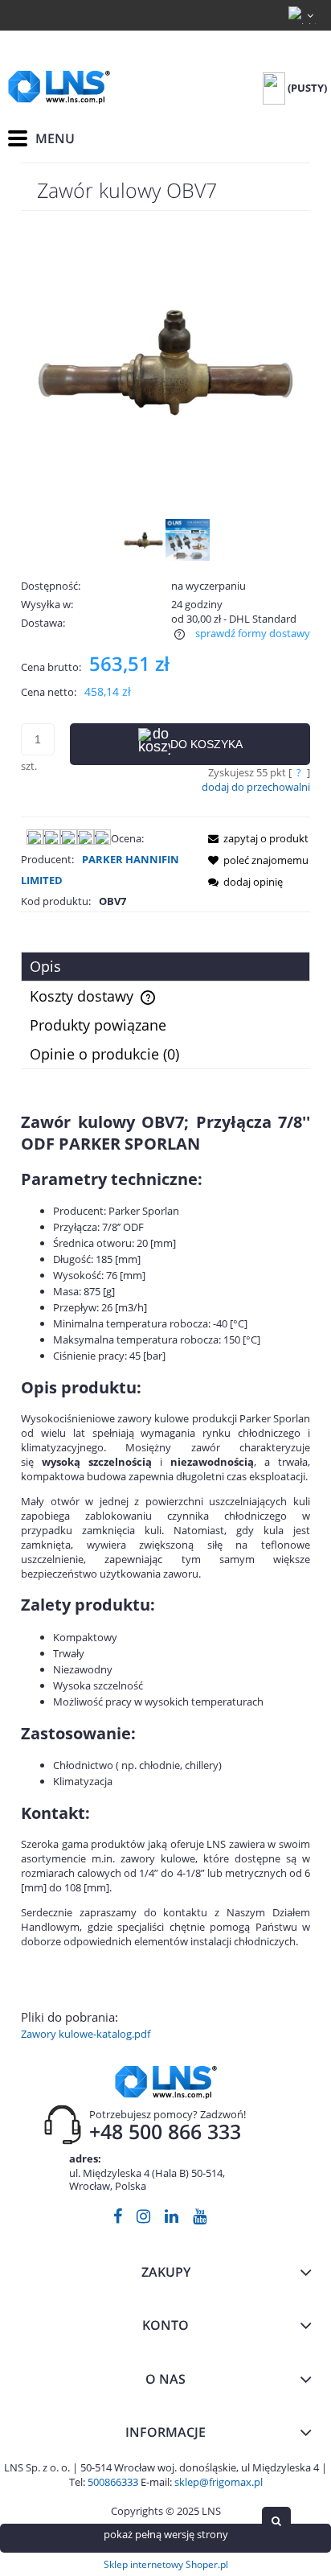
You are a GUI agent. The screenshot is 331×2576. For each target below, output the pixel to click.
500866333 (113, 2482)
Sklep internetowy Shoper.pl (166, 2564)
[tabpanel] (165, 1576)
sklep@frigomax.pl (219, 2482)
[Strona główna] (59, 87)
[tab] (165, 967)
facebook (118, 2219)
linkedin (172, 2219)
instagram (143, 2219)
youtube (200, 2219)
